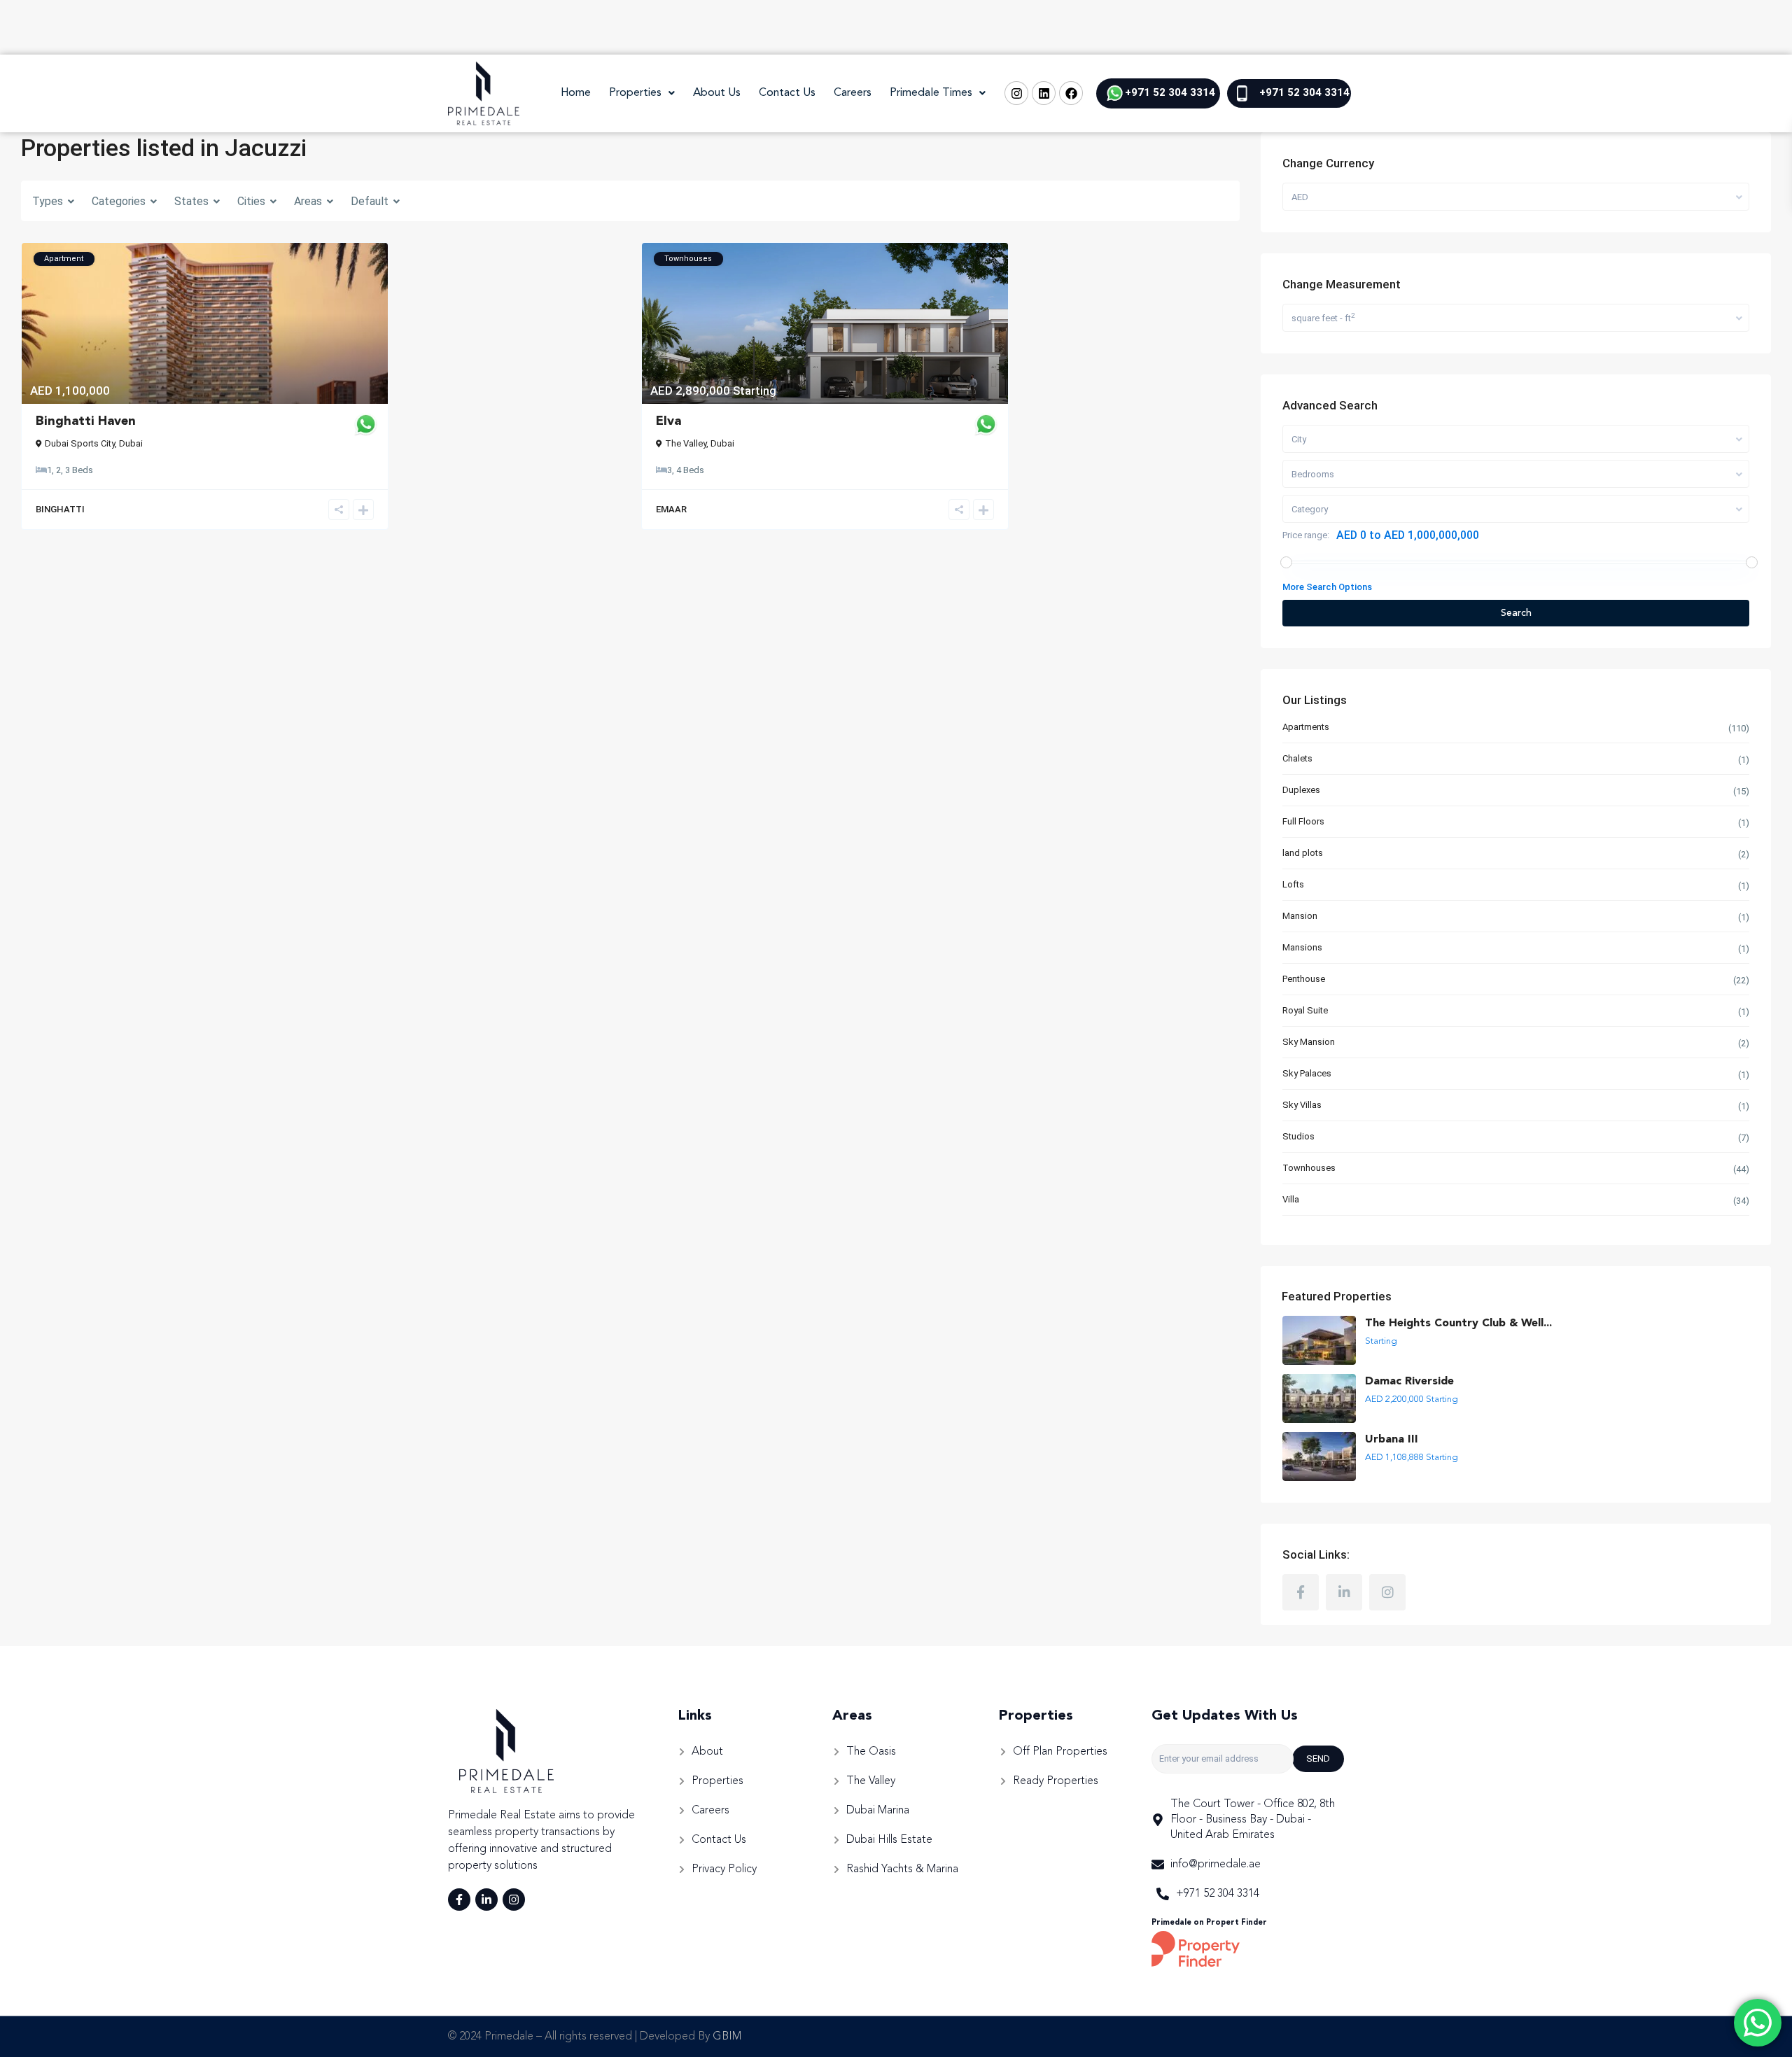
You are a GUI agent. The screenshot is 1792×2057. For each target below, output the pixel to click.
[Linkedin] (1044, 93)
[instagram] (1387, 1592)
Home (576, 93)
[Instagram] (1016, 93)
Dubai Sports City (80, 443)
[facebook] (1301, 1592)
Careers (853, 93)
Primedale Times (931, 93)
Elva (668, 421)
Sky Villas (1302, 1105)
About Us (717, 93)
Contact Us (787, 93)
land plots (1303, 853)
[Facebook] (1071, 93)
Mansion (1300, 916)
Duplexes (1301, 790)
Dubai (131, 443)
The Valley (686, 443)
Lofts (1293, 884)
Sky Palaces (1307, 1073)
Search (1516, 613)
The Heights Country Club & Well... (1458, 1324)
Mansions (1302, 947)
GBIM (727, 2037)
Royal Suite (1305, 1010)
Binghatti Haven (86, 421)
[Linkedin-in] (486, 1900)
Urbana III (1392, 1440)
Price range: (1306, 535)
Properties (635, 93)
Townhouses (1309, 1168)
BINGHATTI (60, 509)
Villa (1291, 1199)
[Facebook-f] (459, 1900)
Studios (1298, 1136)
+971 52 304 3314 (1170, 92)
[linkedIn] (1344, 1592)
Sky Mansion (1309, 1042)
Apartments (1306, 727)
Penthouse (1304, 979)
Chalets (1297, 758)
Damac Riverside (1409, 1382)
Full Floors (1303, 821)
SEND (1318, 1758)
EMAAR (671, 509)
